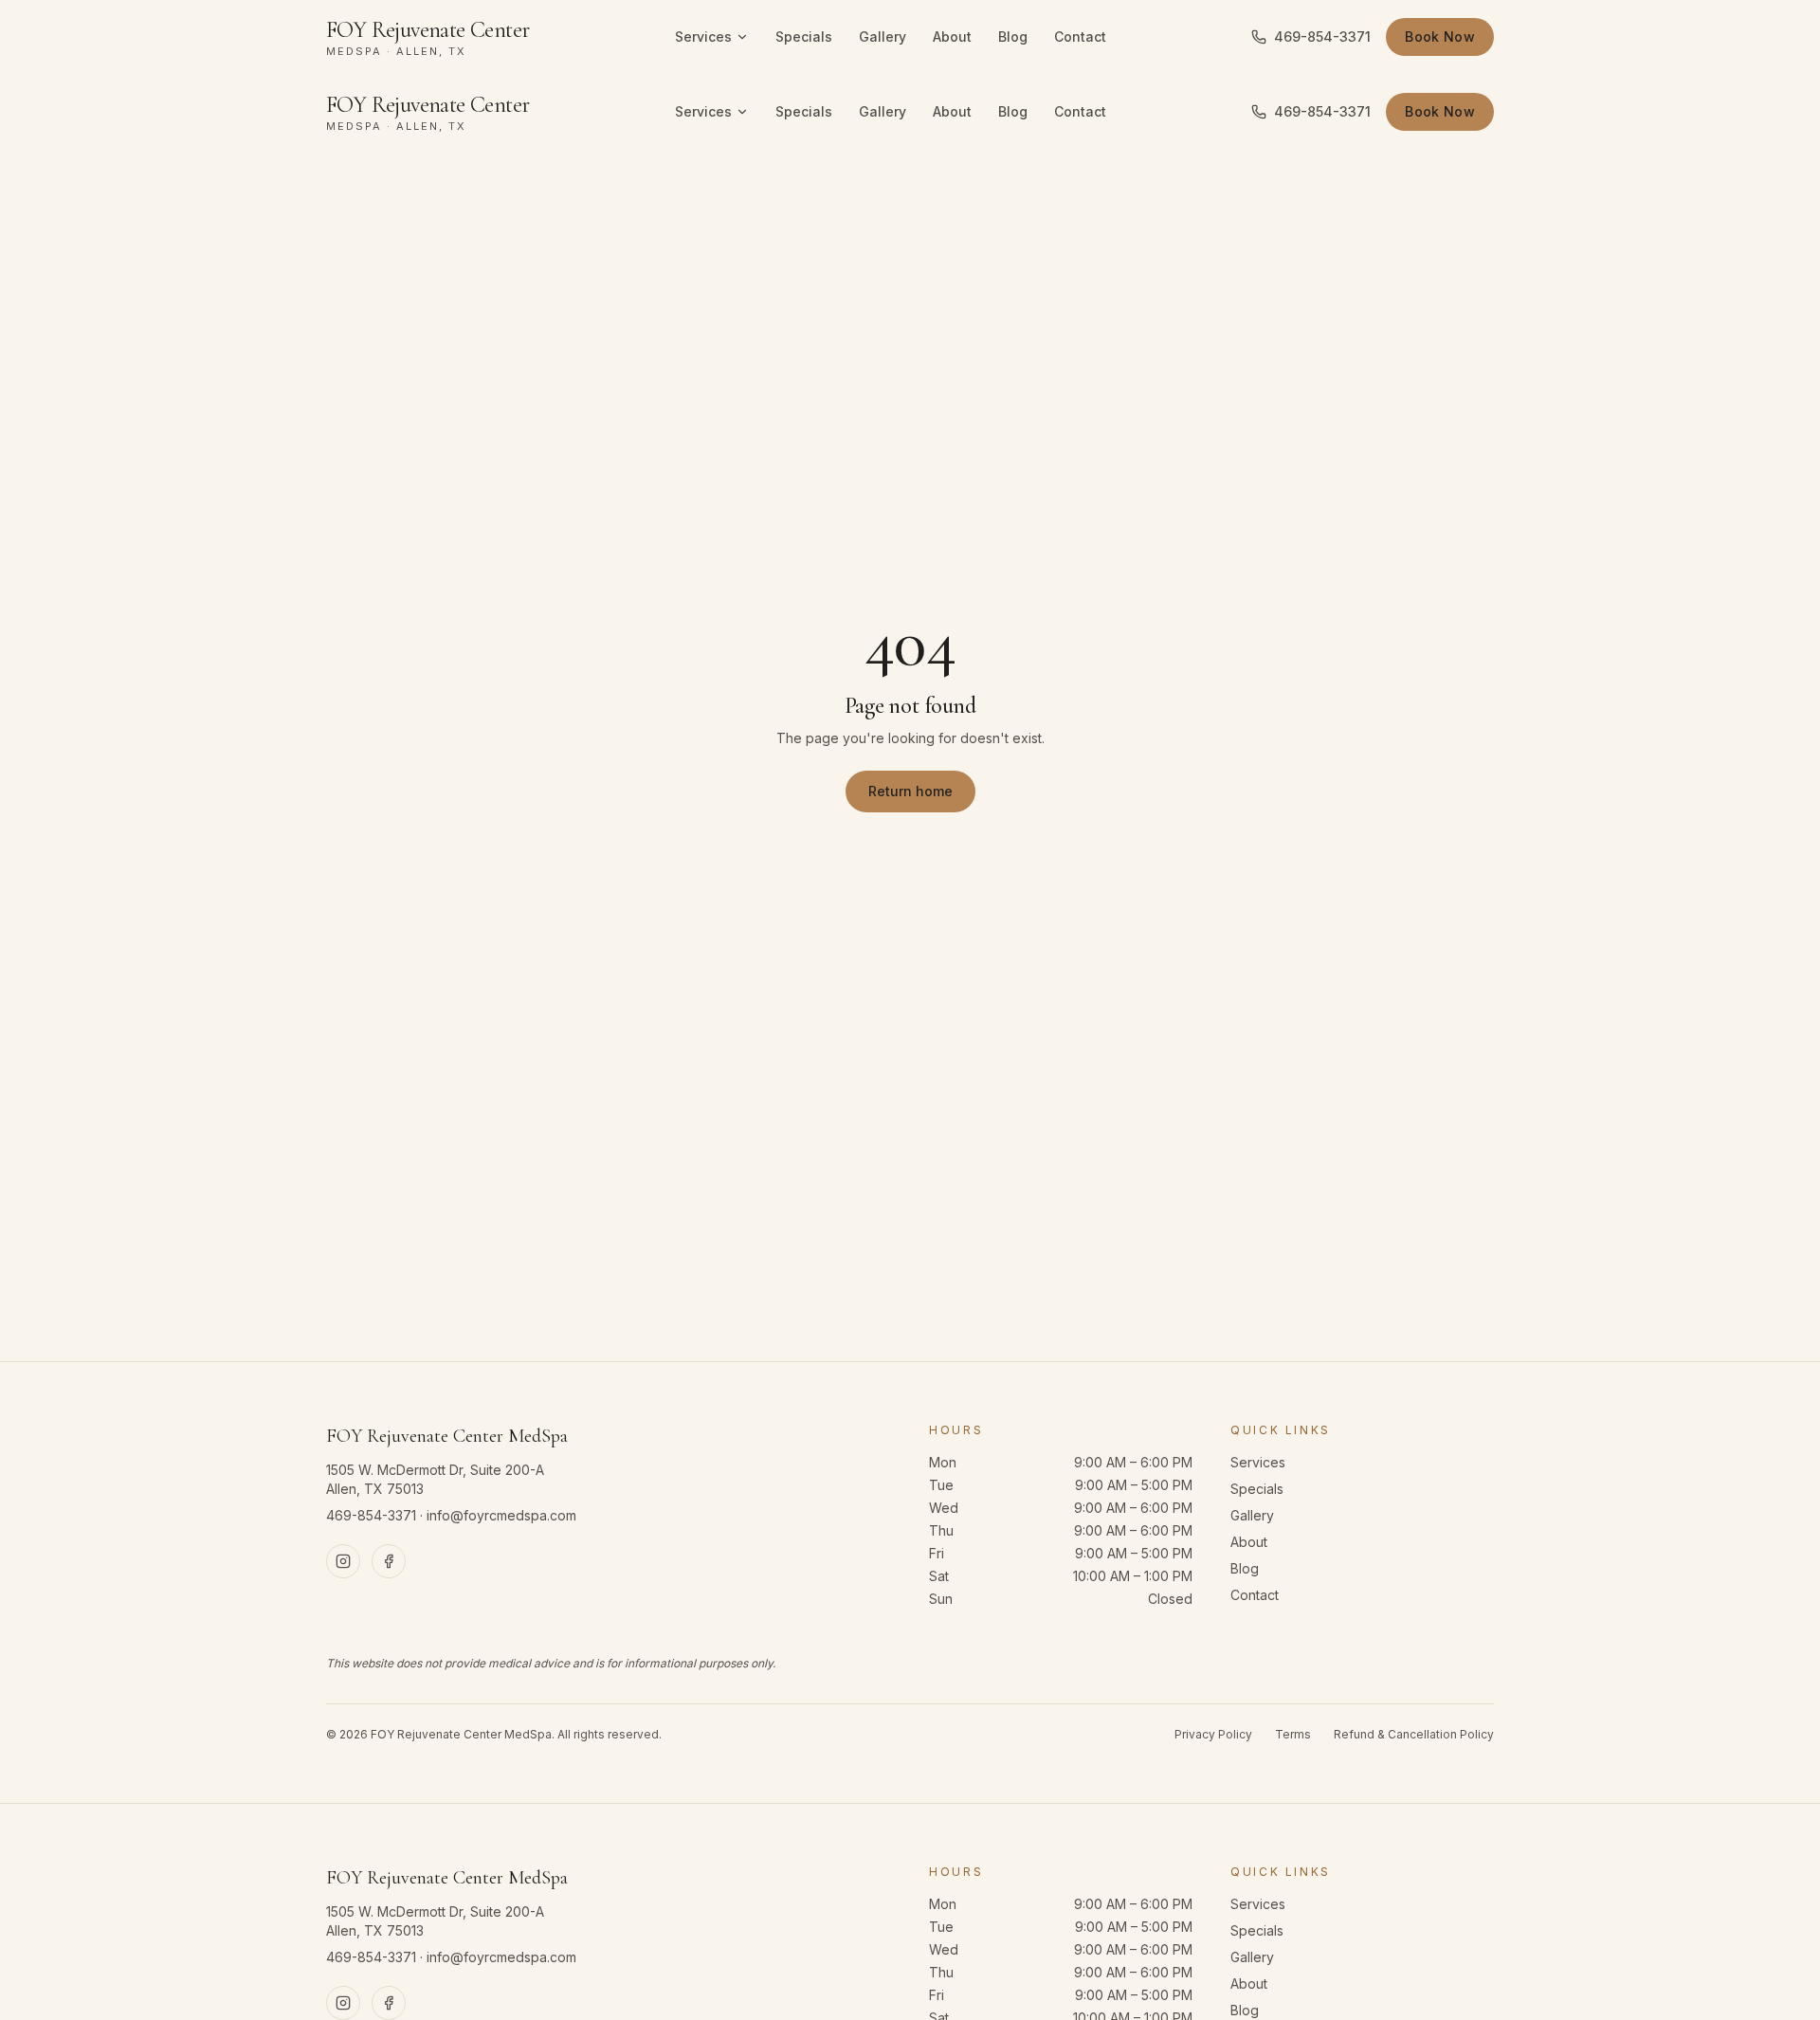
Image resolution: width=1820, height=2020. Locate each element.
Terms (1293, 1734)
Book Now (1440, 36)
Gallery (883, 36)
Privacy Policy (1213, 1734)
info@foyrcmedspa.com (501, 1515)
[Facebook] (389, 1561)
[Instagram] (343, 1561)
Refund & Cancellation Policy (1414, 1734)
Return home (910, 791)
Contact (1080, 36)
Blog (1013, 36)
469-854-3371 (1322, 36)
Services (703, 36)
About (952, 36)
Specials (804, 36)
